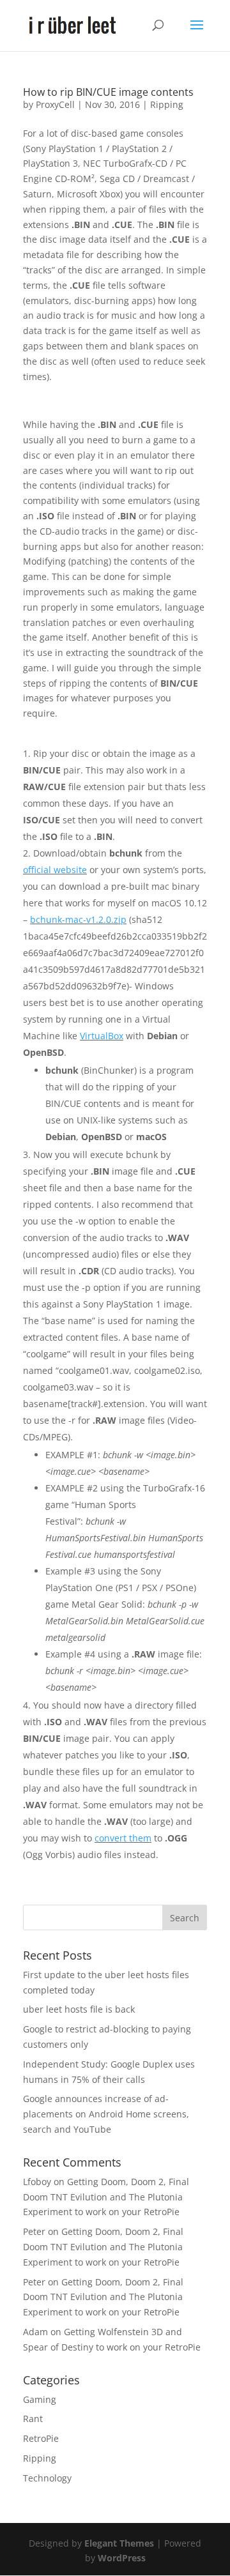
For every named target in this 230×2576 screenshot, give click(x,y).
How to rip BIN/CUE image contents (108, 92)
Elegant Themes (119, 2543)
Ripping (167, 104)
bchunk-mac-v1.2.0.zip (78, 919)
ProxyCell (55, 104)
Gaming (40, 2399)
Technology (47, 2478)
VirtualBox (102, 1036)
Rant (33, 2419)
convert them (123, 1838)
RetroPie (41, 2438)
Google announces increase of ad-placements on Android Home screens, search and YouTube (106, 2114)
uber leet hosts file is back (79, 2009)
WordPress (122, 2558)
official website (55, 870)
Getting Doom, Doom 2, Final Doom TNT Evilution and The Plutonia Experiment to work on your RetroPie (106, 2197)
